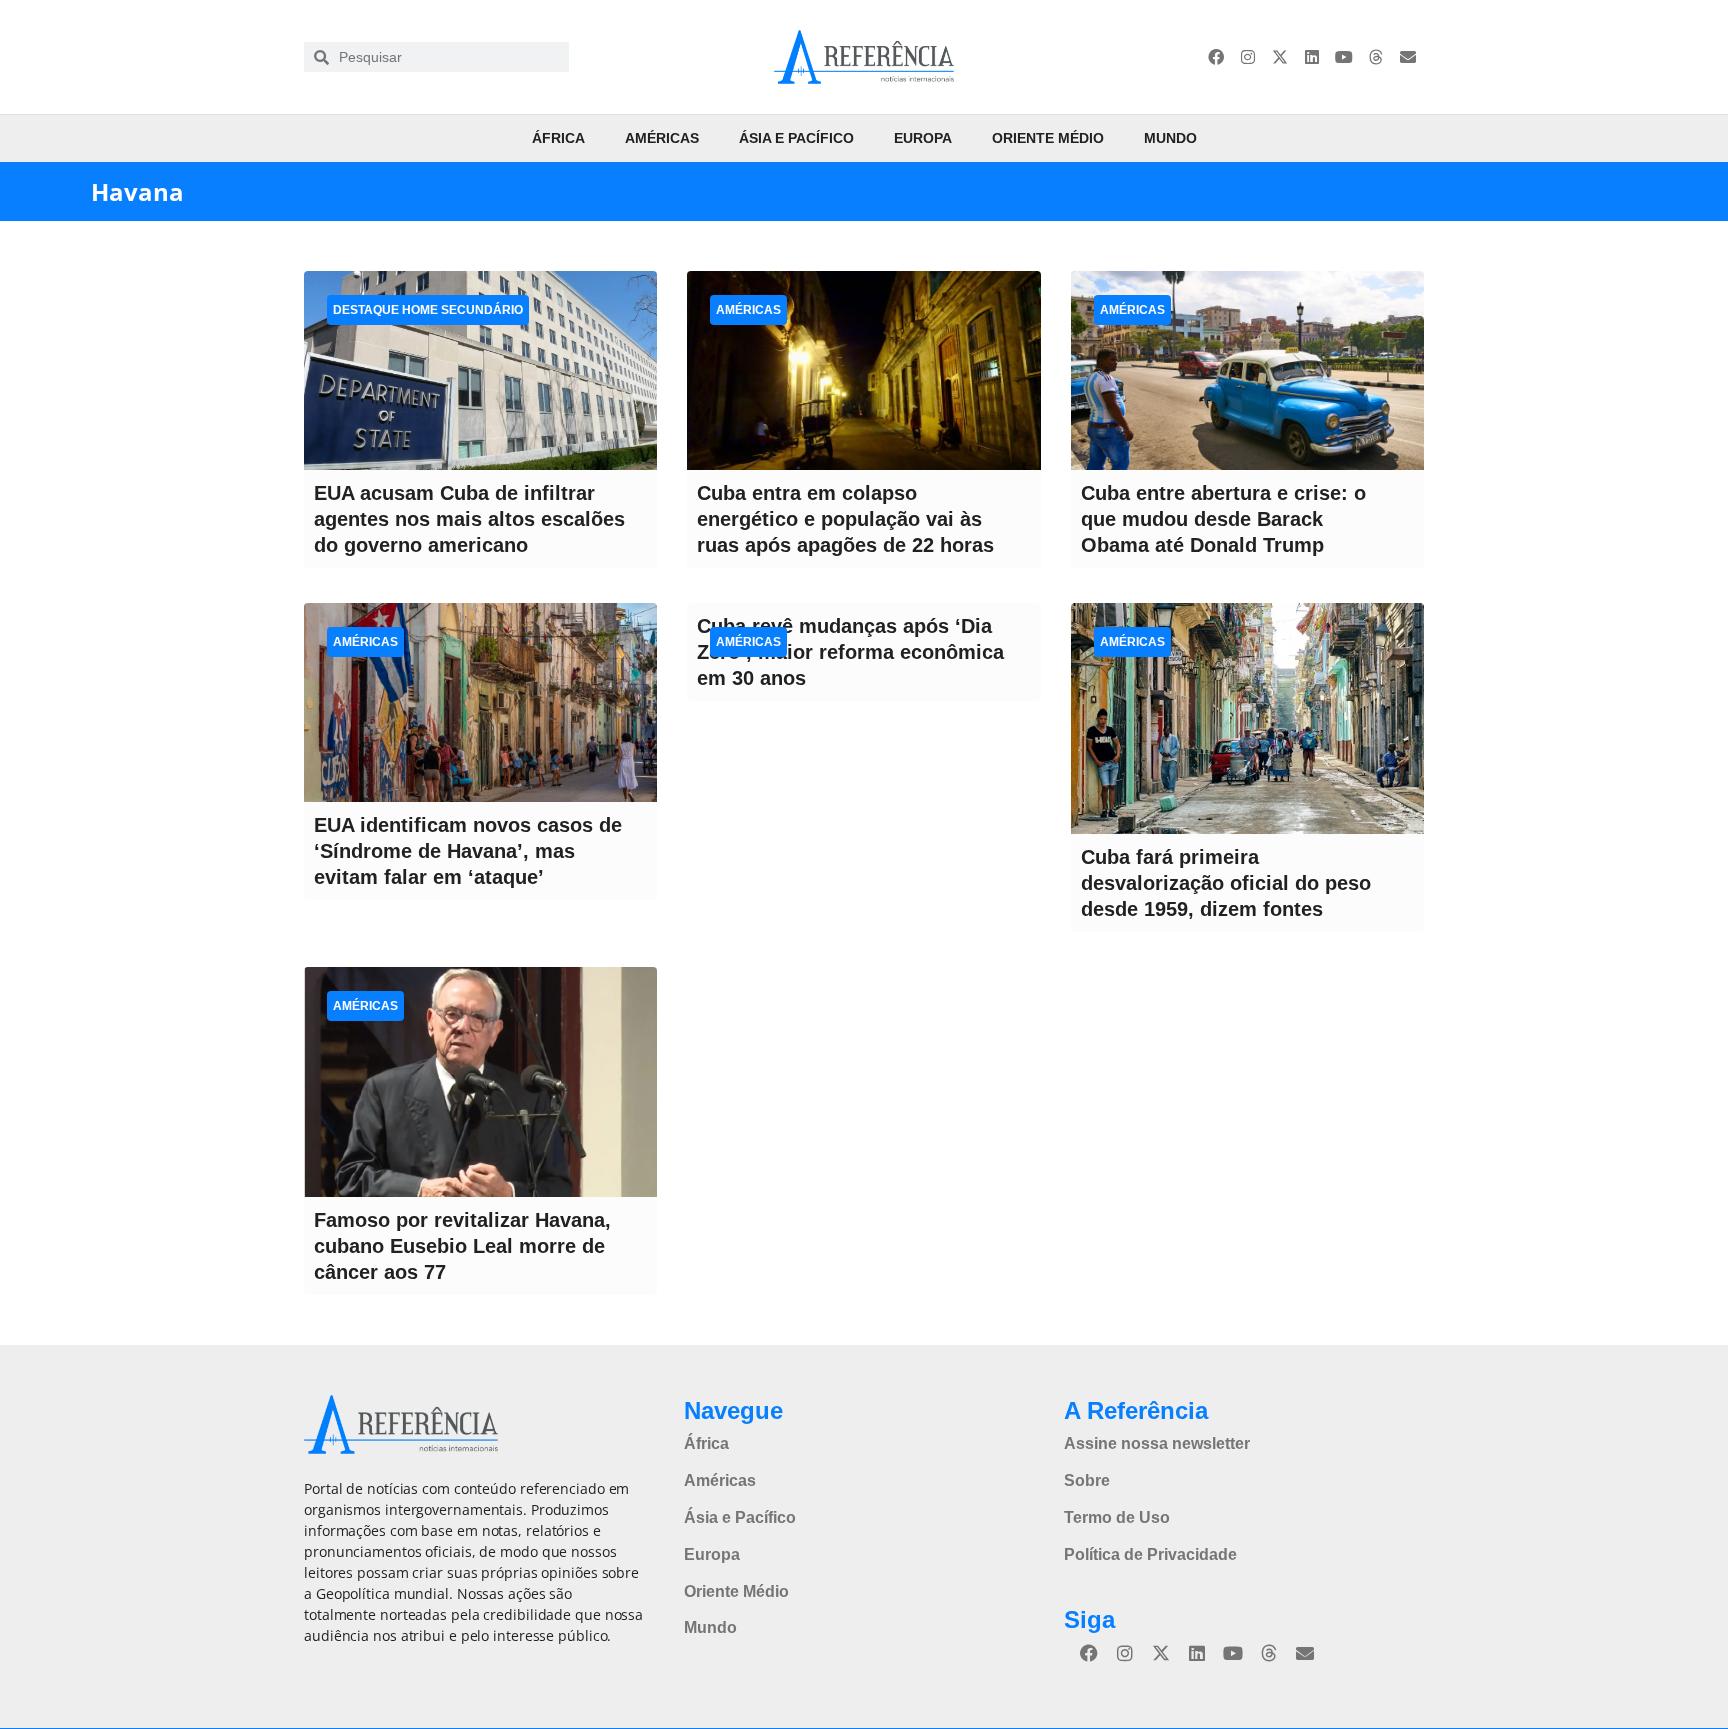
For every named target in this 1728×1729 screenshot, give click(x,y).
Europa (923, 138)
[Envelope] (1408, 57)
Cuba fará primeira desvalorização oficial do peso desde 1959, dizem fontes (1226, 883)
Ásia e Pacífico (796, 138)
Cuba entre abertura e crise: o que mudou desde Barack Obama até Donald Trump (1223, 519)
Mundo (1170, 138)
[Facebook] (1216, 57)
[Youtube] (1344, 57)
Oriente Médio (1048, 138)
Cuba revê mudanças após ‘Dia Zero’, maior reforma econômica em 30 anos (850, 652)
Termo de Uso (1117, 1517)
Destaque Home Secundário (428, 310)
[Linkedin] (1312, 57)
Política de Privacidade (1150, 1554)
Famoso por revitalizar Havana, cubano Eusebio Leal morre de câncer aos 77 (462, 1246)
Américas (662, 138)
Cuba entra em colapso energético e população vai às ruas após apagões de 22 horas (845, 519)
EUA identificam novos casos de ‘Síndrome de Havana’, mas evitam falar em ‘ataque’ (468, 851)
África (558, 138)
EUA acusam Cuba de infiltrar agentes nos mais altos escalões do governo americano (469, 519)
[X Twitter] (1280, 57)
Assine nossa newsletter (1157, 1443)
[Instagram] (1248, 57)
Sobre (1087, 1480)
